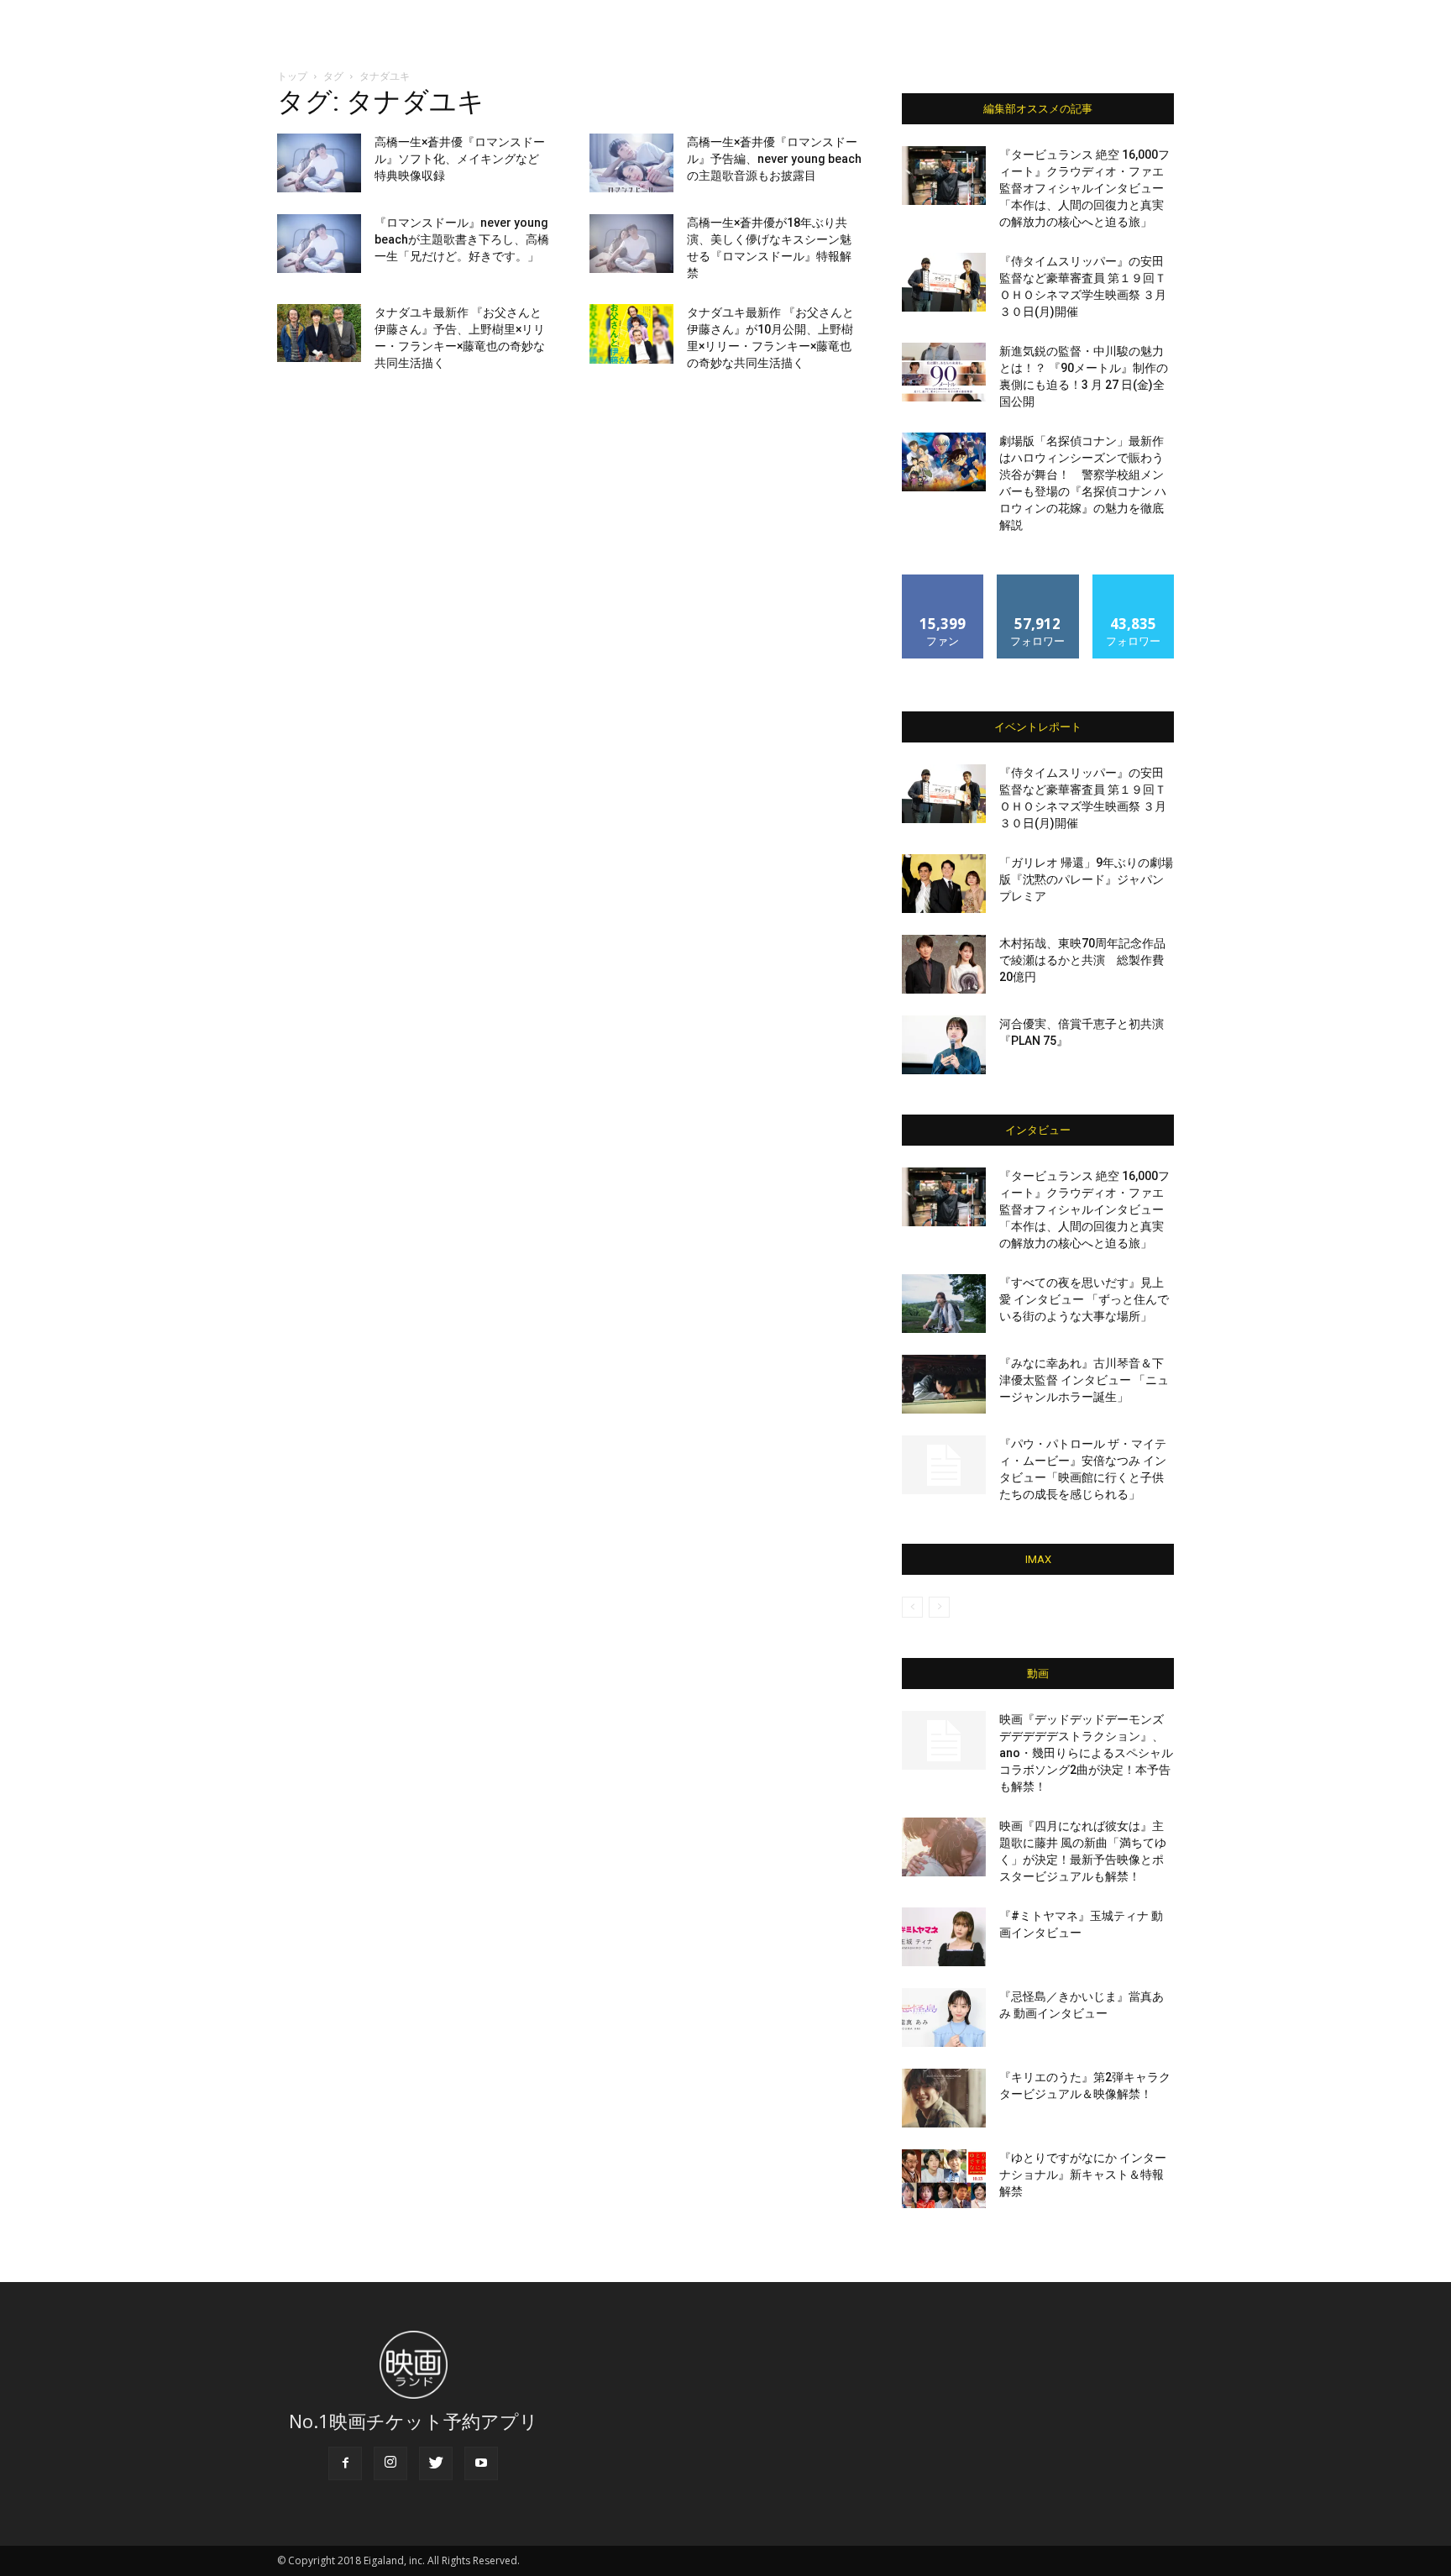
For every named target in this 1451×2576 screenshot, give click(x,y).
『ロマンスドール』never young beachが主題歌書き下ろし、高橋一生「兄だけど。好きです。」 (462, 239)
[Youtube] (481, 2463)
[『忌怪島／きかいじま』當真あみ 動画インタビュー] (944, 2017)
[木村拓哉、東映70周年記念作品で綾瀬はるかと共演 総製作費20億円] (944, 964)
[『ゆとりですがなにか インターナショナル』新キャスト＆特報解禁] (944, 2179)
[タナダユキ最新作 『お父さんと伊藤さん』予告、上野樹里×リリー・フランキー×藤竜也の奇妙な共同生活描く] (319, 333)
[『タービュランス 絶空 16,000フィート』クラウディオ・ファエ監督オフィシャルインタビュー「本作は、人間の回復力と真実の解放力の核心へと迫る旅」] (944, 176)
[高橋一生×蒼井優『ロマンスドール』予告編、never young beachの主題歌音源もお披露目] (631, 163)
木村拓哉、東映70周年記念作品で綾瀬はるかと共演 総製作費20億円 (1082, 960)
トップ (292, 76)
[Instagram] (390, 2463)
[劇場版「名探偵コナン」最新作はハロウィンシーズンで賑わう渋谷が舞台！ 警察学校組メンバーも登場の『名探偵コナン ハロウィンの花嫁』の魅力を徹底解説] (944, 462)
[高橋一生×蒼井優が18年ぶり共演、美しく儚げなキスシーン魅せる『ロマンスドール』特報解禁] (631, 244)
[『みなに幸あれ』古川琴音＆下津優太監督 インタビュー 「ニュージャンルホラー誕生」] (944, 1384)
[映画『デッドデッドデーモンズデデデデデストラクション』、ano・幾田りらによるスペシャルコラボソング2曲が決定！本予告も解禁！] (944, 1740)
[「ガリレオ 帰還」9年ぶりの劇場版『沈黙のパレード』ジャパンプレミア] (944, 884)
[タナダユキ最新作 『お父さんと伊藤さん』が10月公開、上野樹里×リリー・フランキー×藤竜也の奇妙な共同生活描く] (631, 334)
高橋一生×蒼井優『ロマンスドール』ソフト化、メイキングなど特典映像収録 (460, 159)
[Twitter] (436, 2463)
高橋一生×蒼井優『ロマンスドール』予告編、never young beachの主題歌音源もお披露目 (774, 159)
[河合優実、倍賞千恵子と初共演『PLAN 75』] (944, 1045)
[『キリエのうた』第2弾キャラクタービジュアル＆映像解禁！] (944, 2098)
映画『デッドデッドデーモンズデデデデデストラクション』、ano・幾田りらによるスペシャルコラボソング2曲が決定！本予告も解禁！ (1086, 1753)
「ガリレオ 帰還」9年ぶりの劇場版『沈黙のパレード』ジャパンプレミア (1086, 879)
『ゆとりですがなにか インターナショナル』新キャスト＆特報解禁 (1083, 2175)
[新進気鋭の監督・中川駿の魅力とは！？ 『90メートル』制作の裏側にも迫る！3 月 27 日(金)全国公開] (944, 372)
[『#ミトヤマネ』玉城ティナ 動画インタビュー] (944, 1937)
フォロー (1038, 581)
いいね (943, 581)
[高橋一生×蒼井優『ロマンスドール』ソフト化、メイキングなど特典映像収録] (319, 163)
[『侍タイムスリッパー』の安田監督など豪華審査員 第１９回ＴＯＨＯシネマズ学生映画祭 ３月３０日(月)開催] (944, 282)
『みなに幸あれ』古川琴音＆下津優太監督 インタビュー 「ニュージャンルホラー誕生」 (1084, 1380)
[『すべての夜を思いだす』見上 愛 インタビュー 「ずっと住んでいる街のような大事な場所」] (944, 1304)
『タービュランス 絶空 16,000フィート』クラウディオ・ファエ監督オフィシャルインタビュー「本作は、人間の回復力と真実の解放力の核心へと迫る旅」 (1084, 188)
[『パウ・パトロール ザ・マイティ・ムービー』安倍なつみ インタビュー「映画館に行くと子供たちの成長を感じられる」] (944, 1465)
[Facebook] (345, 2463)
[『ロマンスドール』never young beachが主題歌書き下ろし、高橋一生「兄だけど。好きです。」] (319, 244)
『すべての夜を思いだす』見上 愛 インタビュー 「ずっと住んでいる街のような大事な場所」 (1084, 1299)
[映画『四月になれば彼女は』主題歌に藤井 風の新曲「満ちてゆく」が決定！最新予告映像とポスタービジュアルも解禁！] (944, 1847)
